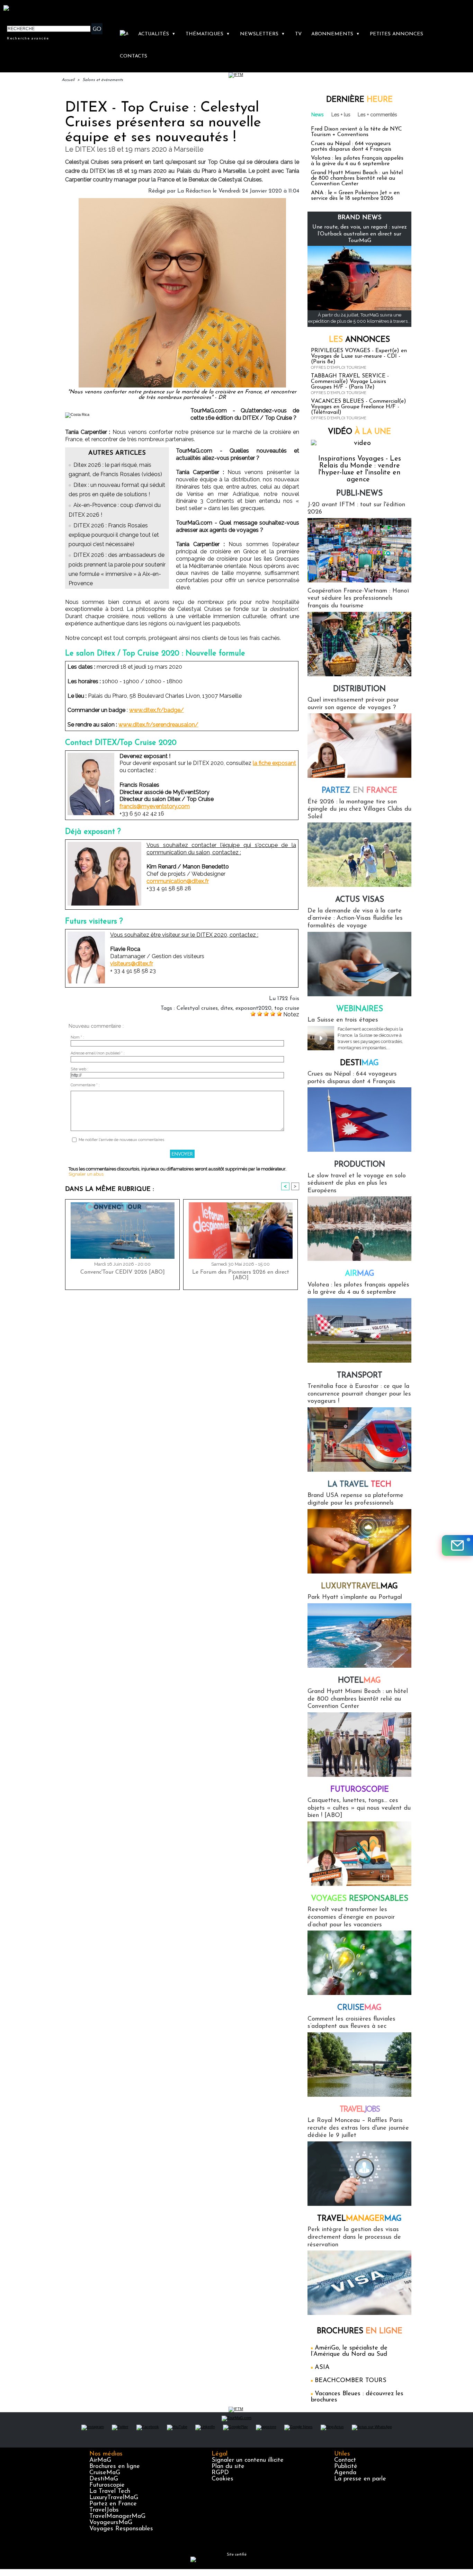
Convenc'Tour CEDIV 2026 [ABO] (123, 1272)
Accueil (68, 80)
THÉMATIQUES (208, 34)
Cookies (222, 2479)
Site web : (79, 1069)
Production (360, 1165)
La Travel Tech (110, 2492)
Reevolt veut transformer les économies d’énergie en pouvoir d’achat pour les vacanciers (351, 1917)
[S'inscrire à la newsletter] (457, 1545)
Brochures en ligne (115, 2467)
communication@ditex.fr (178, 881)
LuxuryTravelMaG (114, 2498)
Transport (360, 1376)
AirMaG (100, 2460)
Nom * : (77, 1037)
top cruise (287, 1008)
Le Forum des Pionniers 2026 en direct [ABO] (241, 1275)
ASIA (322, 2368)
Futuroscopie (360, 1790)
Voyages (360, 1899)
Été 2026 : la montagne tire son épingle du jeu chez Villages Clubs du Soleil (359, 809)
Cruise (359, 2008)
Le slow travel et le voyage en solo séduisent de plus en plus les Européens (357, 1183)
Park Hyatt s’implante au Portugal (355, 1597)
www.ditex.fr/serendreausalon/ (158, 725)
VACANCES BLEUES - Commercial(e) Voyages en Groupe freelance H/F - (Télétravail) (359, 407)
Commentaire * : (85, 1085)
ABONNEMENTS (336, 34)
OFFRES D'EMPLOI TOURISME (339, 368)
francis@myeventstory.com (155, 806)
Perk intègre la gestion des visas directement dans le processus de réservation (354, 2237)
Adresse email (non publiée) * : (98, 1053)
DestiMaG (104, 2479)
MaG (359, 1586)
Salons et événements (103, 80)
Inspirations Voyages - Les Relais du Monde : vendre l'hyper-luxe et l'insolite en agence (360, 469)
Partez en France (113, 2504)
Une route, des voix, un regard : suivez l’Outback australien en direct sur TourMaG (360, 234)
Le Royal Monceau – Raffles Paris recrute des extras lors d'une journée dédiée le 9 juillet (358, 2128)
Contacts (133, 56)
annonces (359, 340)
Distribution (359, 689)
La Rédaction (194, 191)
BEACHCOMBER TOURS (351, 2381)
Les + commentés (377, 115)
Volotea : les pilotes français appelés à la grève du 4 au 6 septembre (357, 161)
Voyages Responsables (121, 2529)
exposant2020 (253, 1008)
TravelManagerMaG (117, 2516)
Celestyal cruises (197, 1008)
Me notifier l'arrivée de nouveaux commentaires (121, 1140)
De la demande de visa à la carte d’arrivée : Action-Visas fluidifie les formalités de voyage (355, 919)
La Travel (359, 1485)
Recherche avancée (28, 38)
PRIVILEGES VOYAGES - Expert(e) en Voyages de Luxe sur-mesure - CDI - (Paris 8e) (359, 356)
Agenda (345, 2473)
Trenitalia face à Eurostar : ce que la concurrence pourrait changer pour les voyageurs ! (359, 1394)
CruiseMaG (105, 2473)
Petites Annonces (396, 34)
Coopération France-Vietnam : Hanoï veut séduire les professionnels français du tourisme (358, 599)
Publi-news (359, 494)
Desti (359, 1063)
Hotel (359, 1681)
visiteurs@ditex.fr (132, 964)
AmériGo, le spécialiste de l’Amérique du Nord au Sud (349, 2351)
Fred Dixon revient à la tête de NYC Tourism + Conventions (356, 132)
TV (298, 34)
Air (360, 1274)
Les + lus (341, 115)
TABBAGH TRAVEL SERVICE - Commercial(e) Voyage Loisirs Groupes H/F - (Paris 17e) (350, 382)
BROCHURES (360, 2331)
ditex (227, 1008)
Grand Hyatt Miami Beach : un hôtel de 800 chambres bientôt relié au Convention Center (357, 178)
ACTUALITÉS (157, 34)
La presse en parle (360, 2479)
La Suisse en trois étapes (343, 1020)
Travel (360, 2110)
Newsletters (262, 34)
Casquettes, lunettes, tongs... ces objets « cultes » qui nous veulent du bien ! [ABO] (359, 1808)
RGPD (220, 2473)
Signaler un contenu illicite (248, 2460)
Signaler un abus (86, 1174)
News (318, 115)
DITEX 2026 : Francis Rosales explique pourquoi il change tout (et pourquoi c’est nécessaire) (114, 535)
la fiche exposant (274, 763)
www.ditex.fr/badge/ (157, 710)
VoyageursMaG (111, 2523)
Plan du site (228, 2467)
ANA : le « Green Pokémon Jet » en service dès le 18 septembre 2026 (355, 196)
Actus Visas (360, 900)
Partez (359, 791)
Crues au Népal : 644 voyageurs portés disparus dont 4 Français (351, 146)
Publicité (346, 2467)
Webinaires (360, 1009)
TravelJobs (104, 2510)
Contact (345, 2460)
